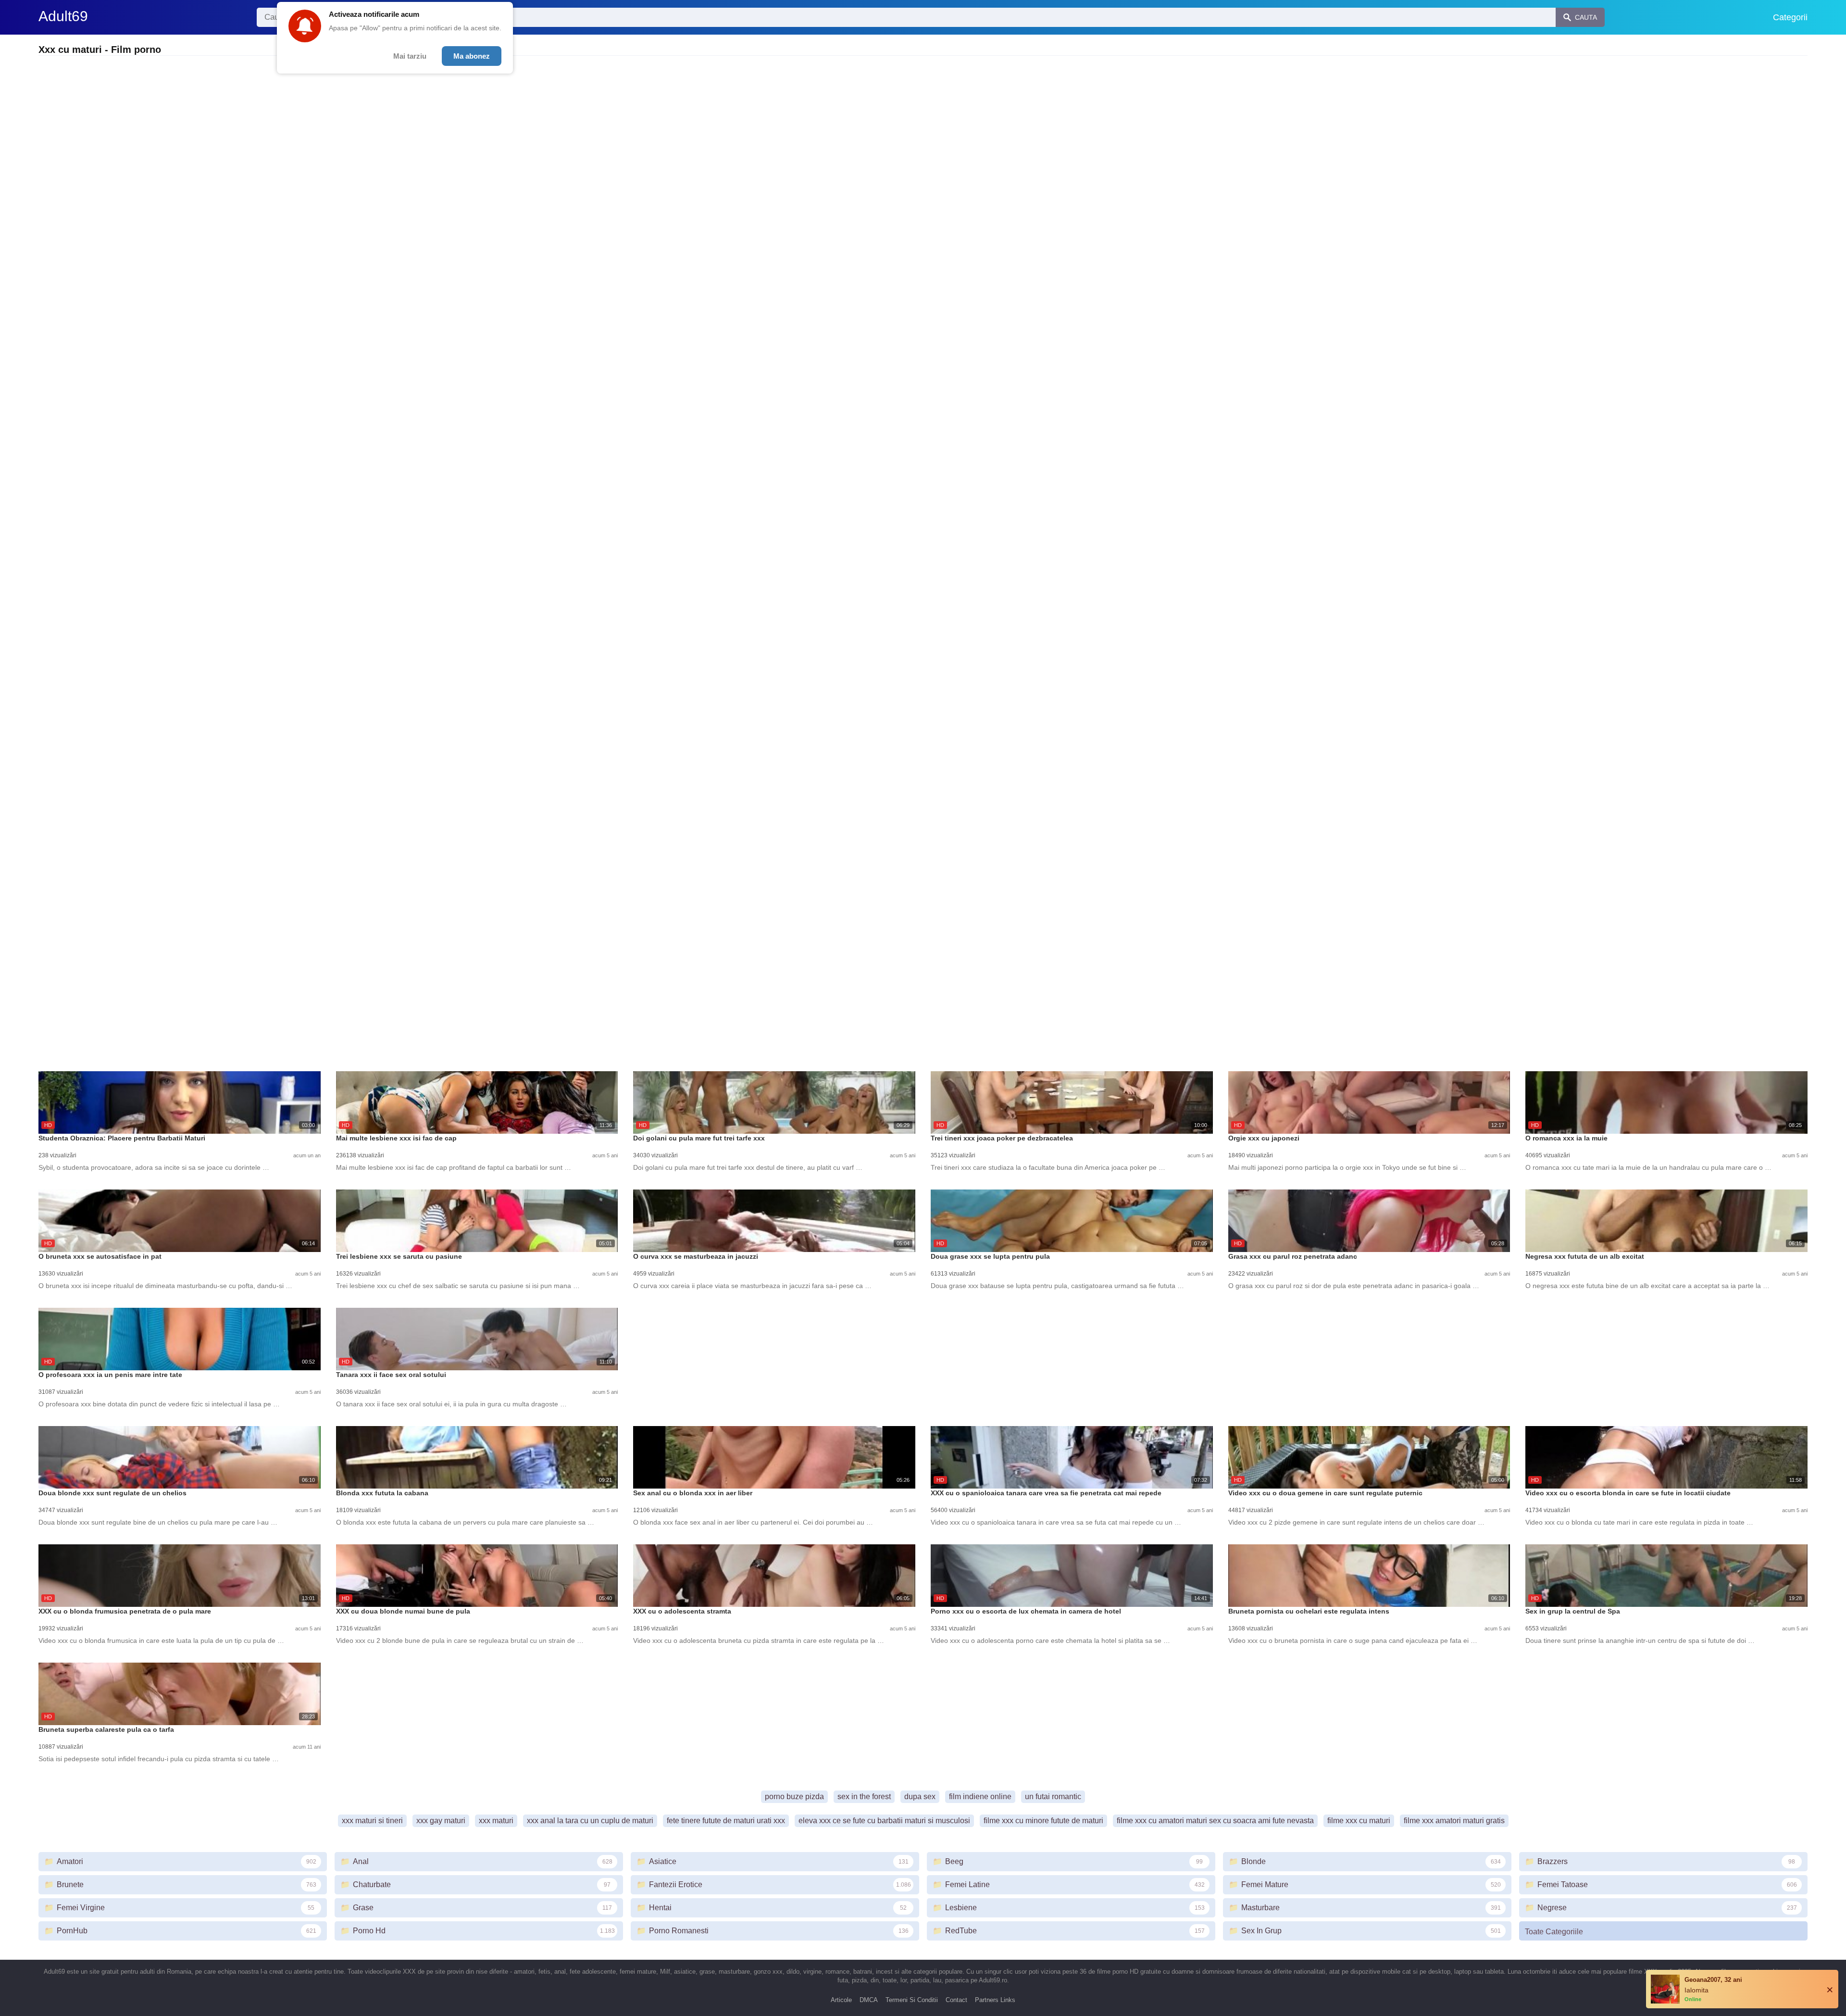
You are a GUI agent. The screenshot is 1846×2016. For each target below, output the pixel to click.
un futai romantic (1053, 1797)
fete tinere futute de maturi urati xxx (726, 1821)
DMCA (869, 2000)
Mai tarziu (410, 56)
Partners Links (995, 2000)
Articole (841, 2000)
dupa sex (920, 1797)
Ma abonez (472, 56)
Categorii (1790, 17)
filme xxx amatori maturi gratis (1454, 1821)
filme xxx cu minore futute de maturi (1043, 1821)
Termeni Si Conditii (912, 2000)
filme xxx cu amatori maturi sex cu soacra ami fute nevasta (1215, 1821)
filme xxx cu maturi (1359, 1821)
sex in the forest (864, 1797)
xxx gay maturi (441, 1821)
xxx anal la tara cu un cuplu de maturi (590, 1821)
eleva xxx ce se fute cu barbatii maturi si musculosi (884, 1821)
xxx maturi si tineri (372, 1821)
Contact (956, 2000)
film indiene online (980, 1797)
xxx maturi (496, 1821)
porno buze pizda (794, 1797)
